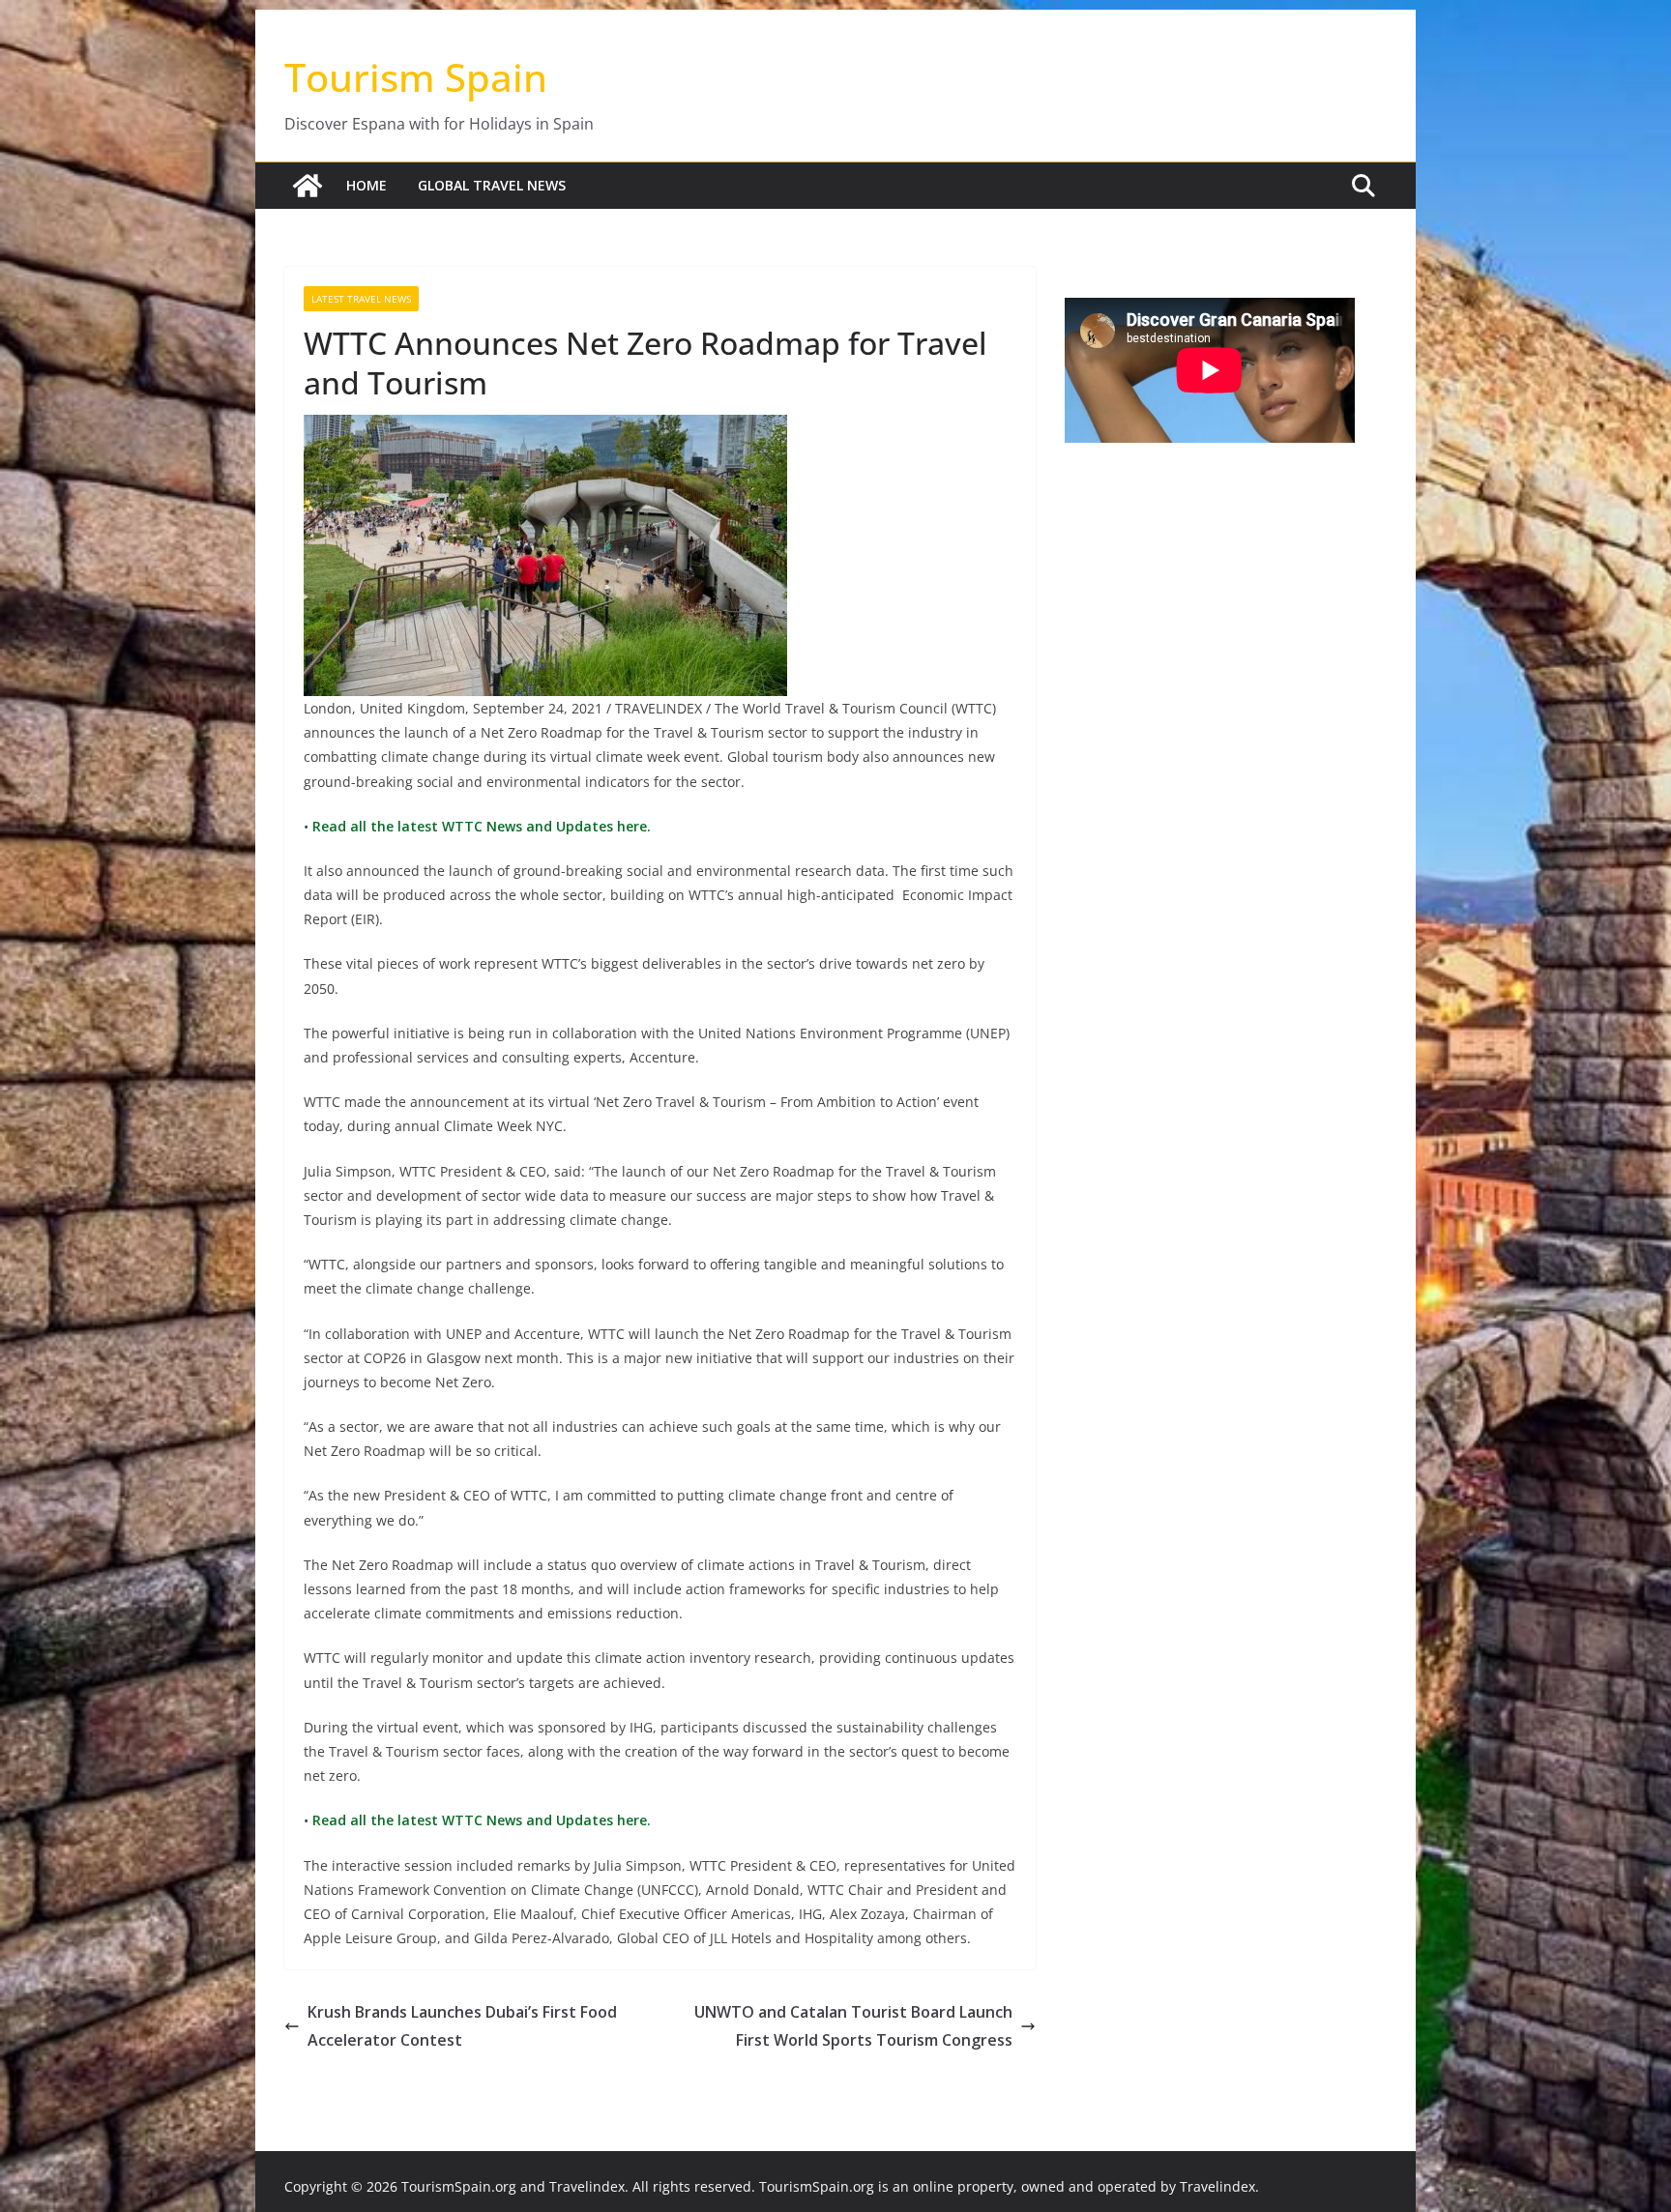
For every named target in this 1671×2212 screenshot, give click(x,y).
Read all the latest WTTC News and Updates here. (480, 826)
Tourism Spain (416, 77)
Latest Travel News (361, 299)
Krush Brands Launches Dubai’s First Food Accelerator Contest (462, 2026)
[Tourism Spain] (308, 186)
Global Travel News (492, 185)
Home (366, 185)
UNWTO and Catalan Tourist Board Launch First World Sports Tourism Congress (853, 2026)
